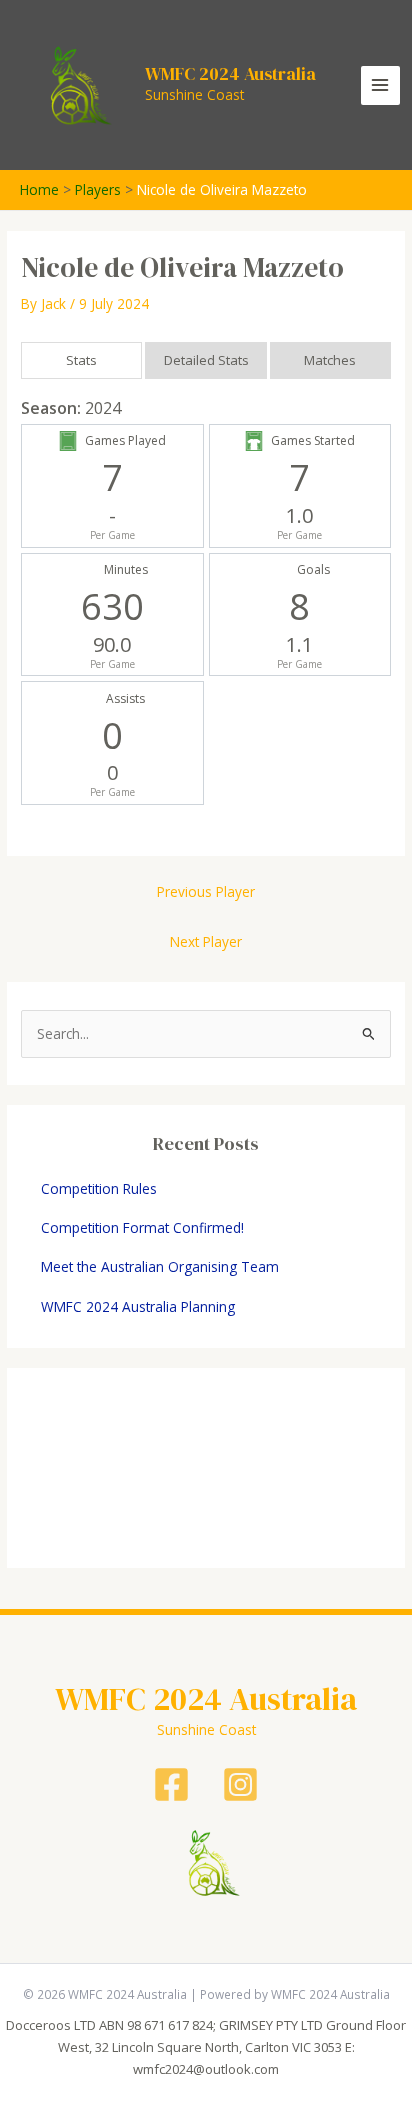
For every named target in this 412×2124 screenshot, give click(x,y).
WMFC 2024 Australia (230, 74)
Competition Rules (99, 1188)
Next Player (206, 941)
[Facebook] (171, 1784)
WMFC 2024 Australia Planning (138, 1306)
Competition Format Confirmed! (142, 1227)
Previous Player (206, 891)
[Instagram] (240, 1784)
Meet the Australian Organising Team (160, 1266)
